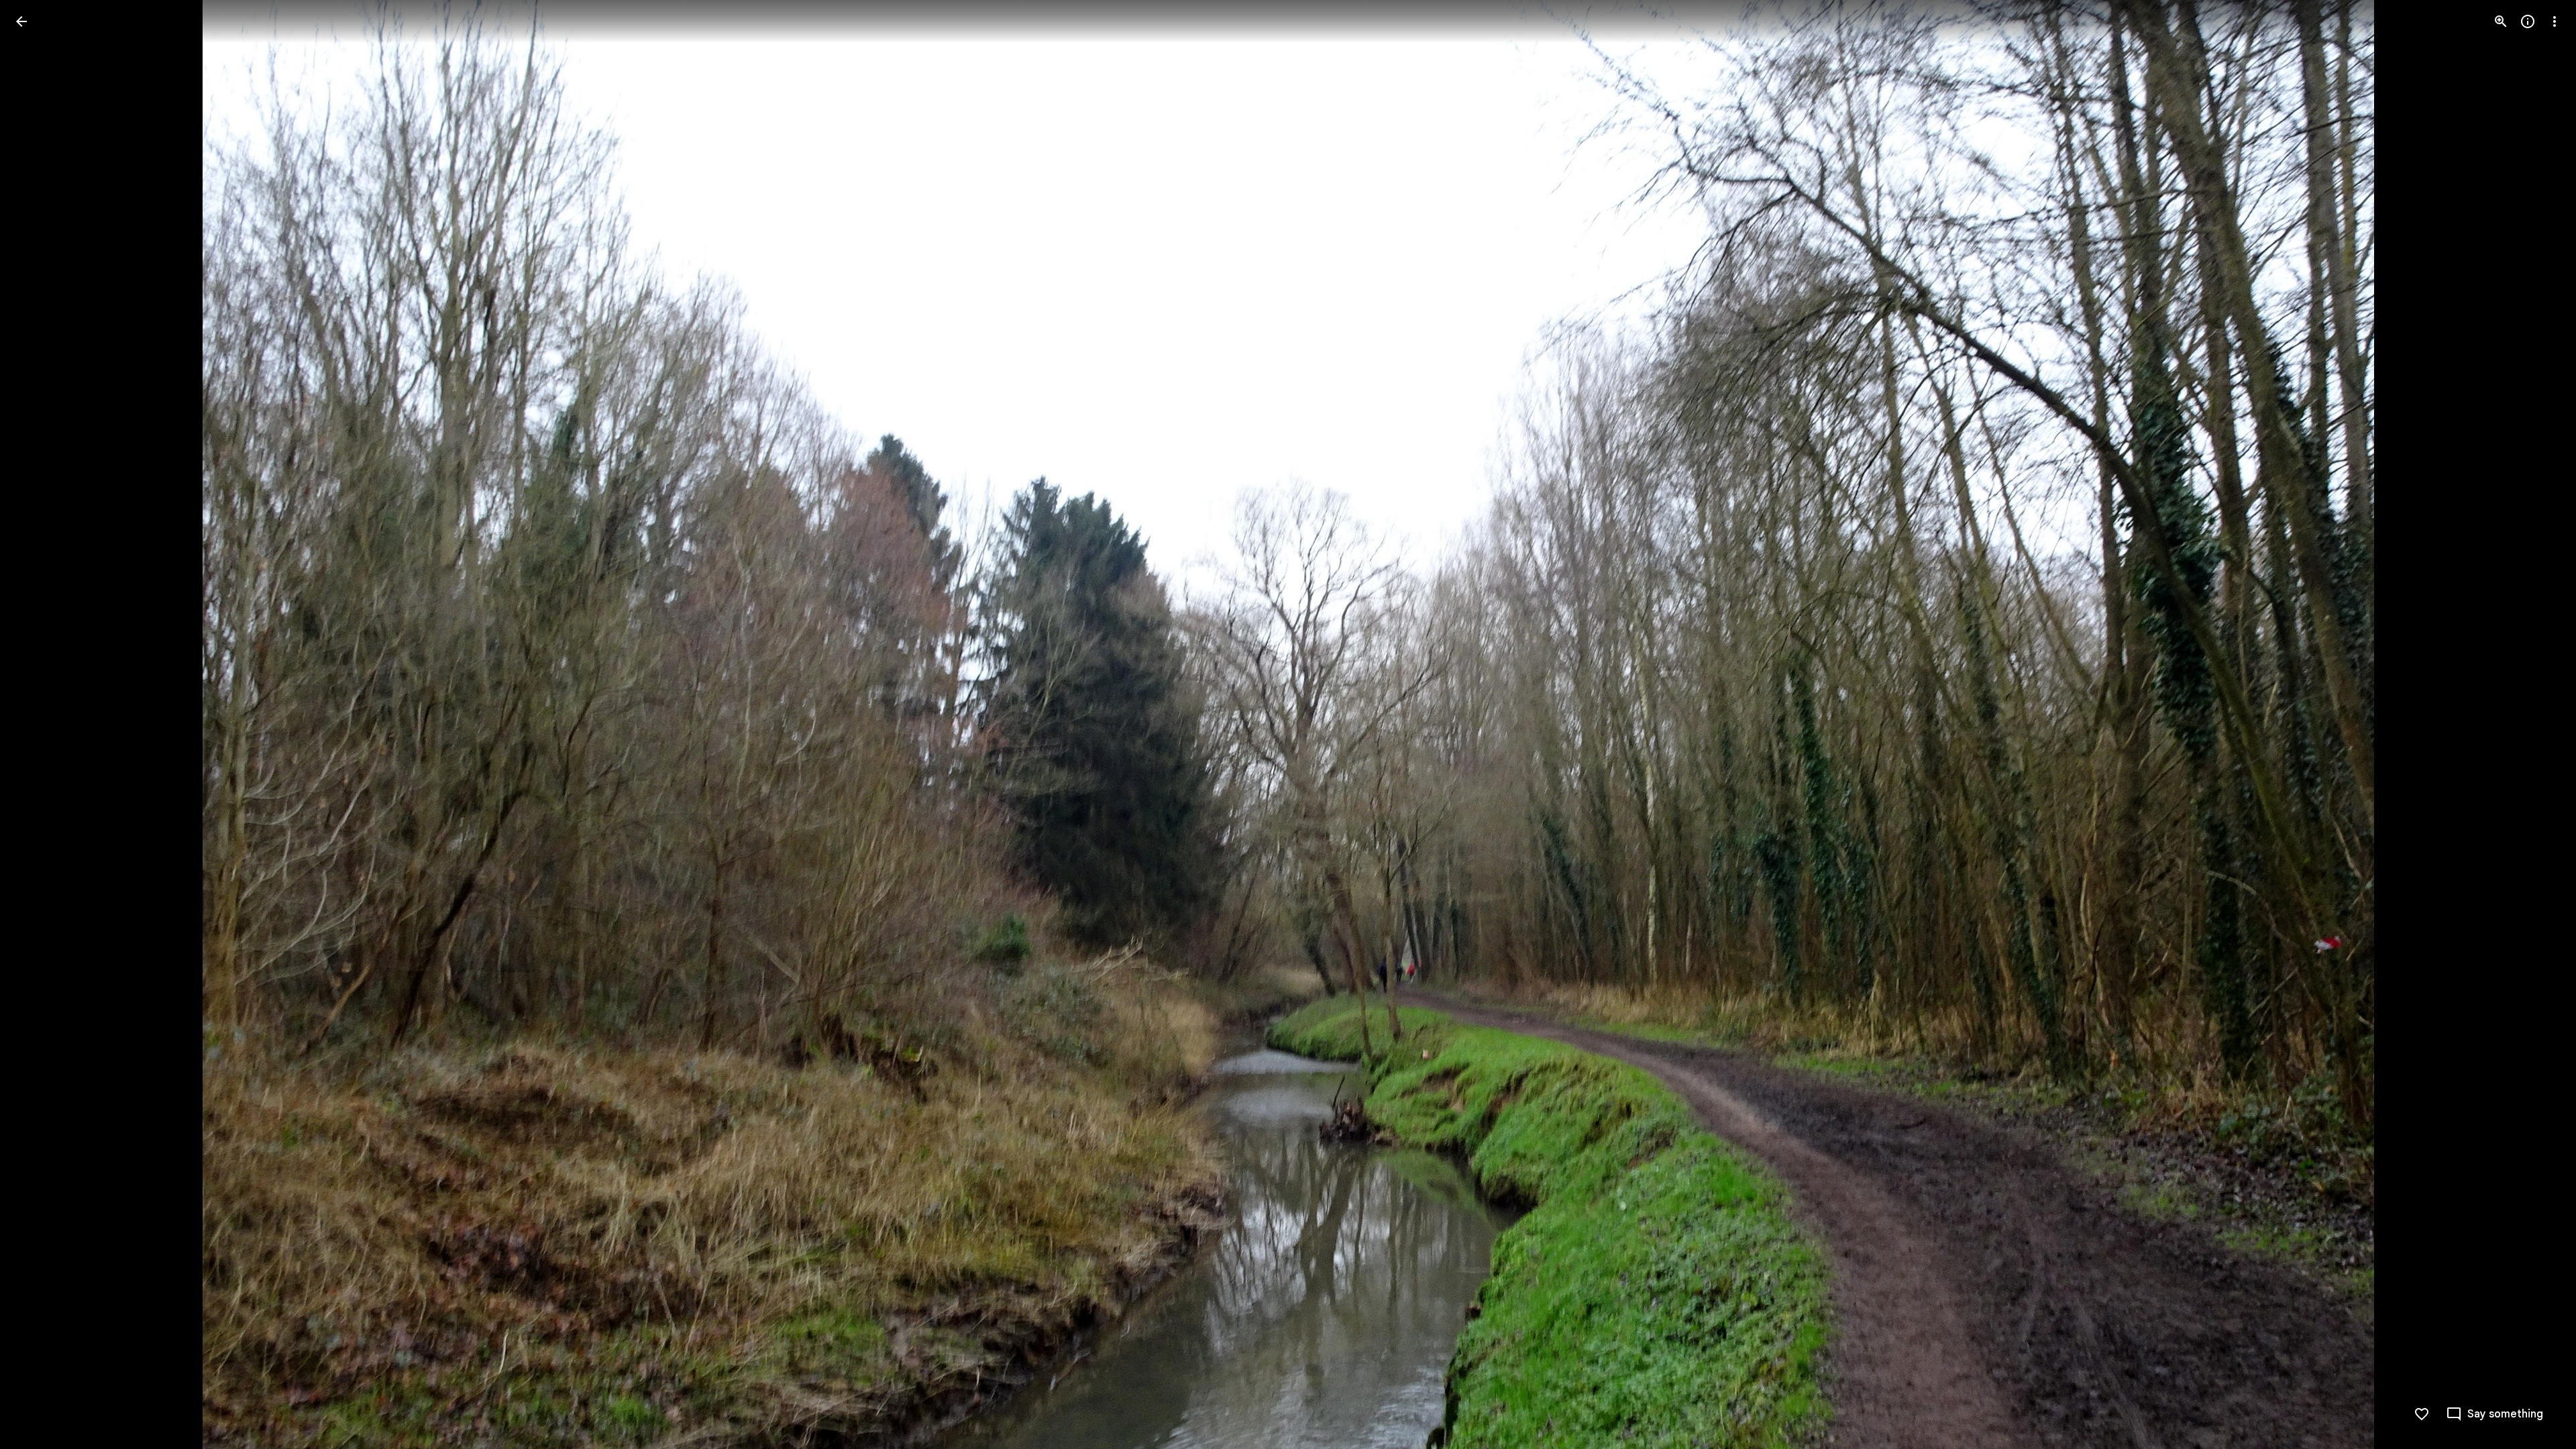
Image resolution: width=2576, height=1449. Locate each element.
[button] (38, 724)
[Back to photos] (21, 21)
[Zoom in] (2501, 21)
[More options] (2555, 21)
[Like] (2422, 1414)
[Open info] (2528, 21)
